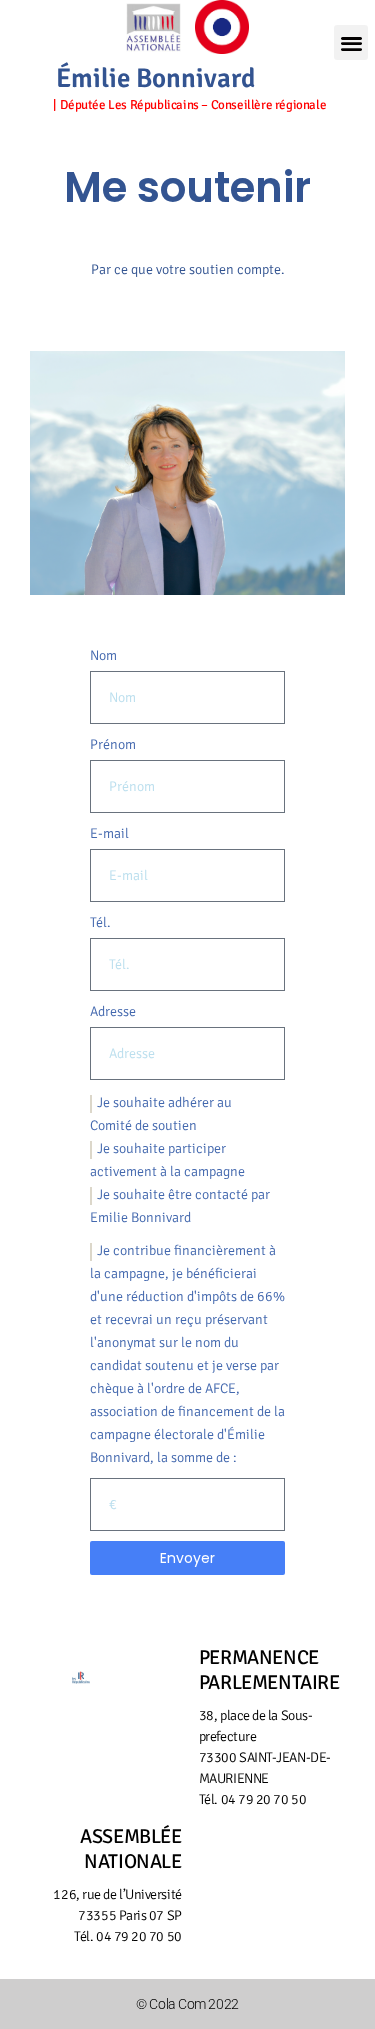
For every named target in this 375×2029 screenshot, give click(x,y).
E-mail (109, 833)
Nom (103, 655)
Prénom (113, 744)
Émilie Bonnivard (155, 78)
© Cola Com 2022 (187, 2004)
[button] (351, 42)
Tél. (100, 922)
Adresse (113, 1011)
